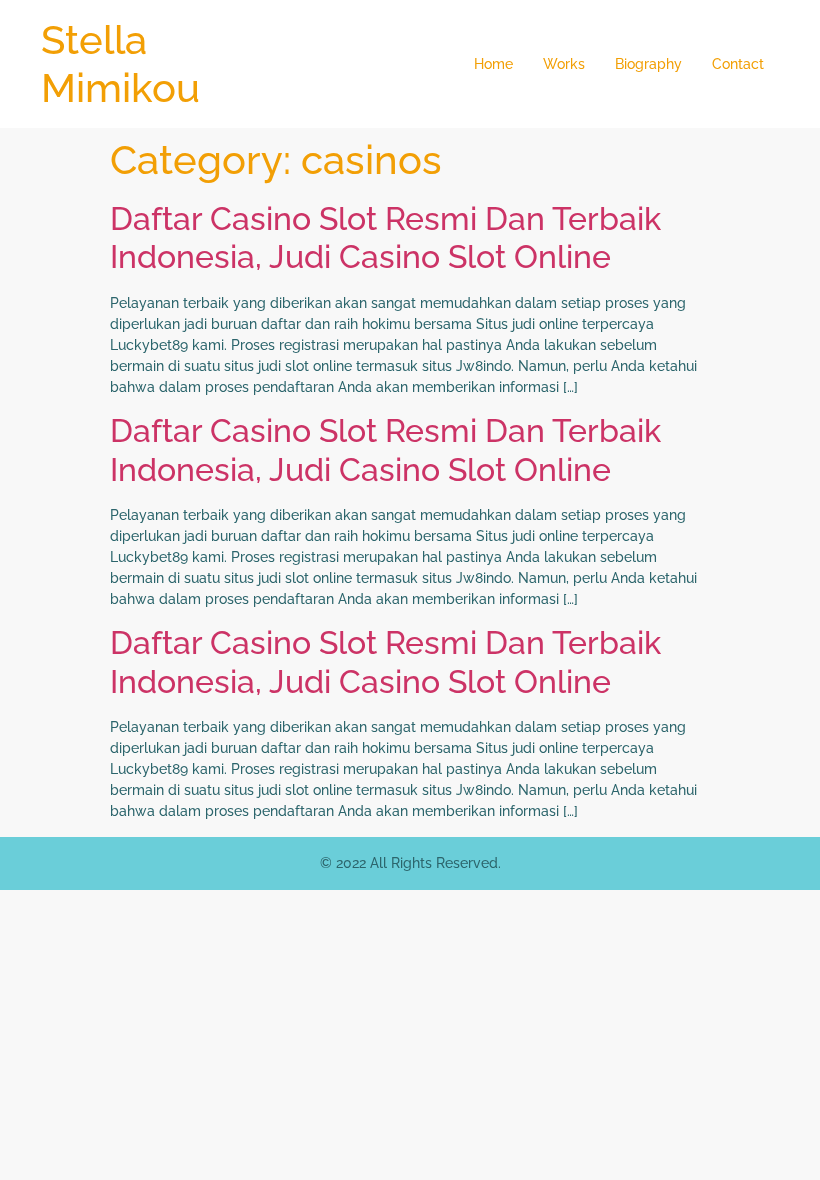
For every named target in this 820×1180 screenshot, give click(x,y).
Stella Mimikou (120, 63)
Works (564, 64)
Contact (738, 64)
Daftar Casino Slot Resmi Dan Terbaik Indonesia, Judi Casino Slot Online (385, 237)
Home (493, 64)
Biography (648, 64)
